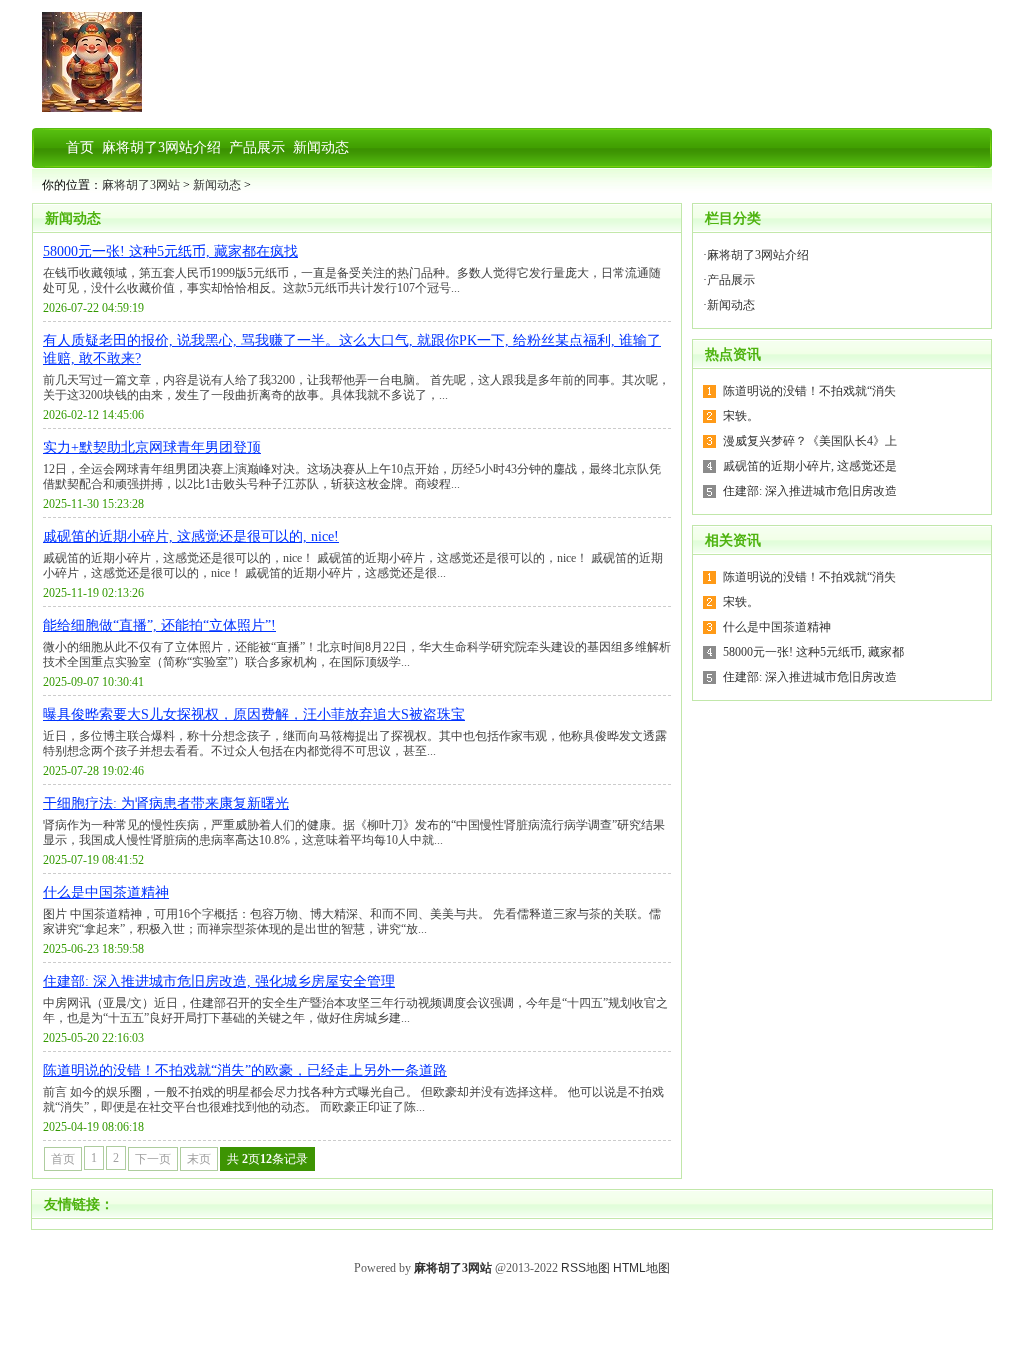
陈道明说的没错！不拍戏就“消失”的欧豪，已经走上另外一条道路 (245, 1070)
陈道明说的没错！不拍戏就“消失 (809, 391)
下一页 (153, 1159)
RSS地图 (585, 1268)
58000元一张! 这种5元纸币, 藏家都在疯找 (170, 251)
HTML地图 (641, 1268)
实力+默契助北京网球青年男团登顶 (152, 447)
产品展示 (731, 280)
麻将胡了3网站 (141, 185)
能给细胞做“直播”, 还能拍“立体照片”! (159, 625)
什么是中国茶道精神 (106, 892)
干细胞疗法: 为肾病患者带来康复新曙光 (166, 803)
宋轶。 (741, 416)
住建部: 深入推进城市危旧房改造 (810, 491)
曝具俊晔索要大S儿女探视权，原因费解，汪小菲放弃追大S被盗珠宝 (254, 714)
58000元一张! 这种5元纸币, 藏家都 (813, 652)
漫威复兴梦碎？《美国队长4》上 (810, 441)
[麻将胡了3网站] (92, 108)
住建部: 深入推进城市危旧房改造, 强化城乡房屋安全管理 (219, 981)
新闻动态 (217, 185)
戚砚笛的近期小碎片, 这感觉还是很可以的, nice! (191, 536)
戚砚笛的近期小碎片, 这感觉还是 (810, 466)
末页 (199, 1159)
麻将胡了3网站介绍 (758, 255)
